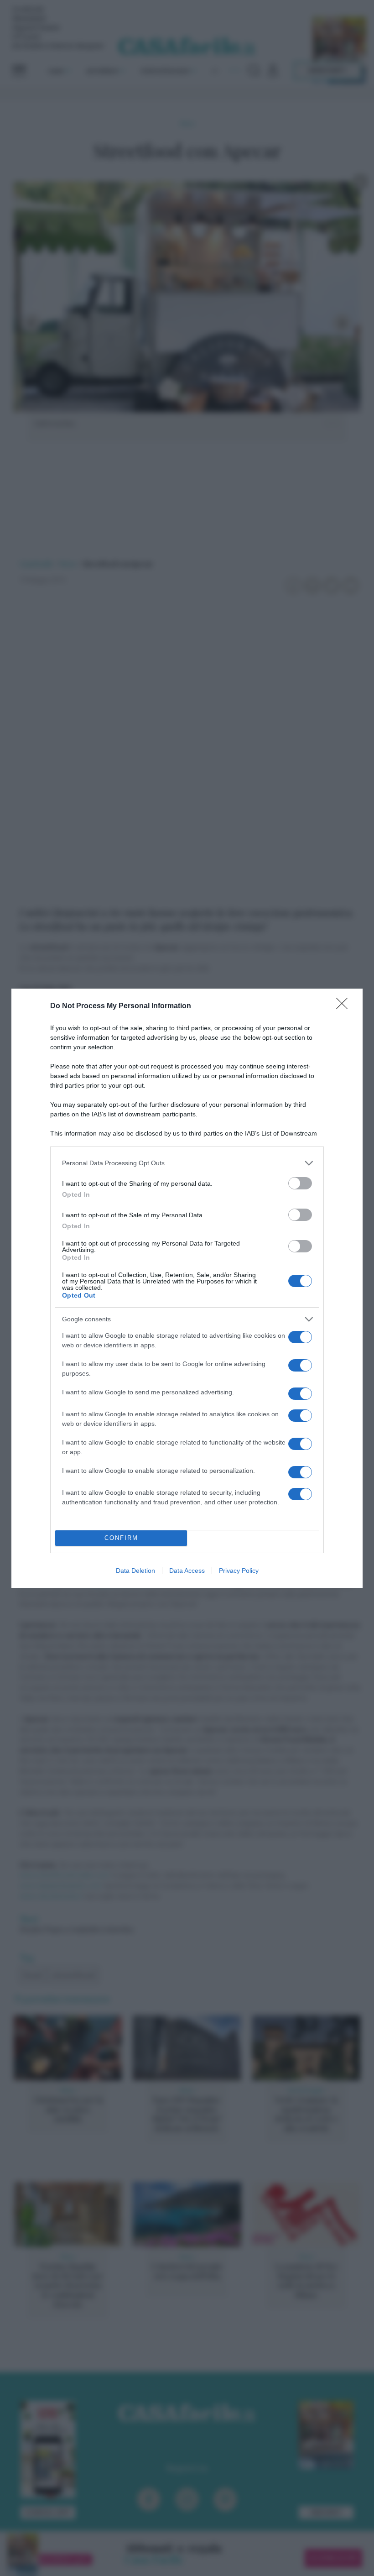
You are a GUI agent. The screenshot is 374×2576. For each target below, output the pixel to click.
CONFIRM (121, 1538)
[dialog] (187, 1288)
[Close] (345, 1006)
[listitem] (187, 1163)
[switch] (300, 1183)
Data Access (187, 1571)
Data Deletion (135, 1571)
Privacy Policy (239, 1571)
